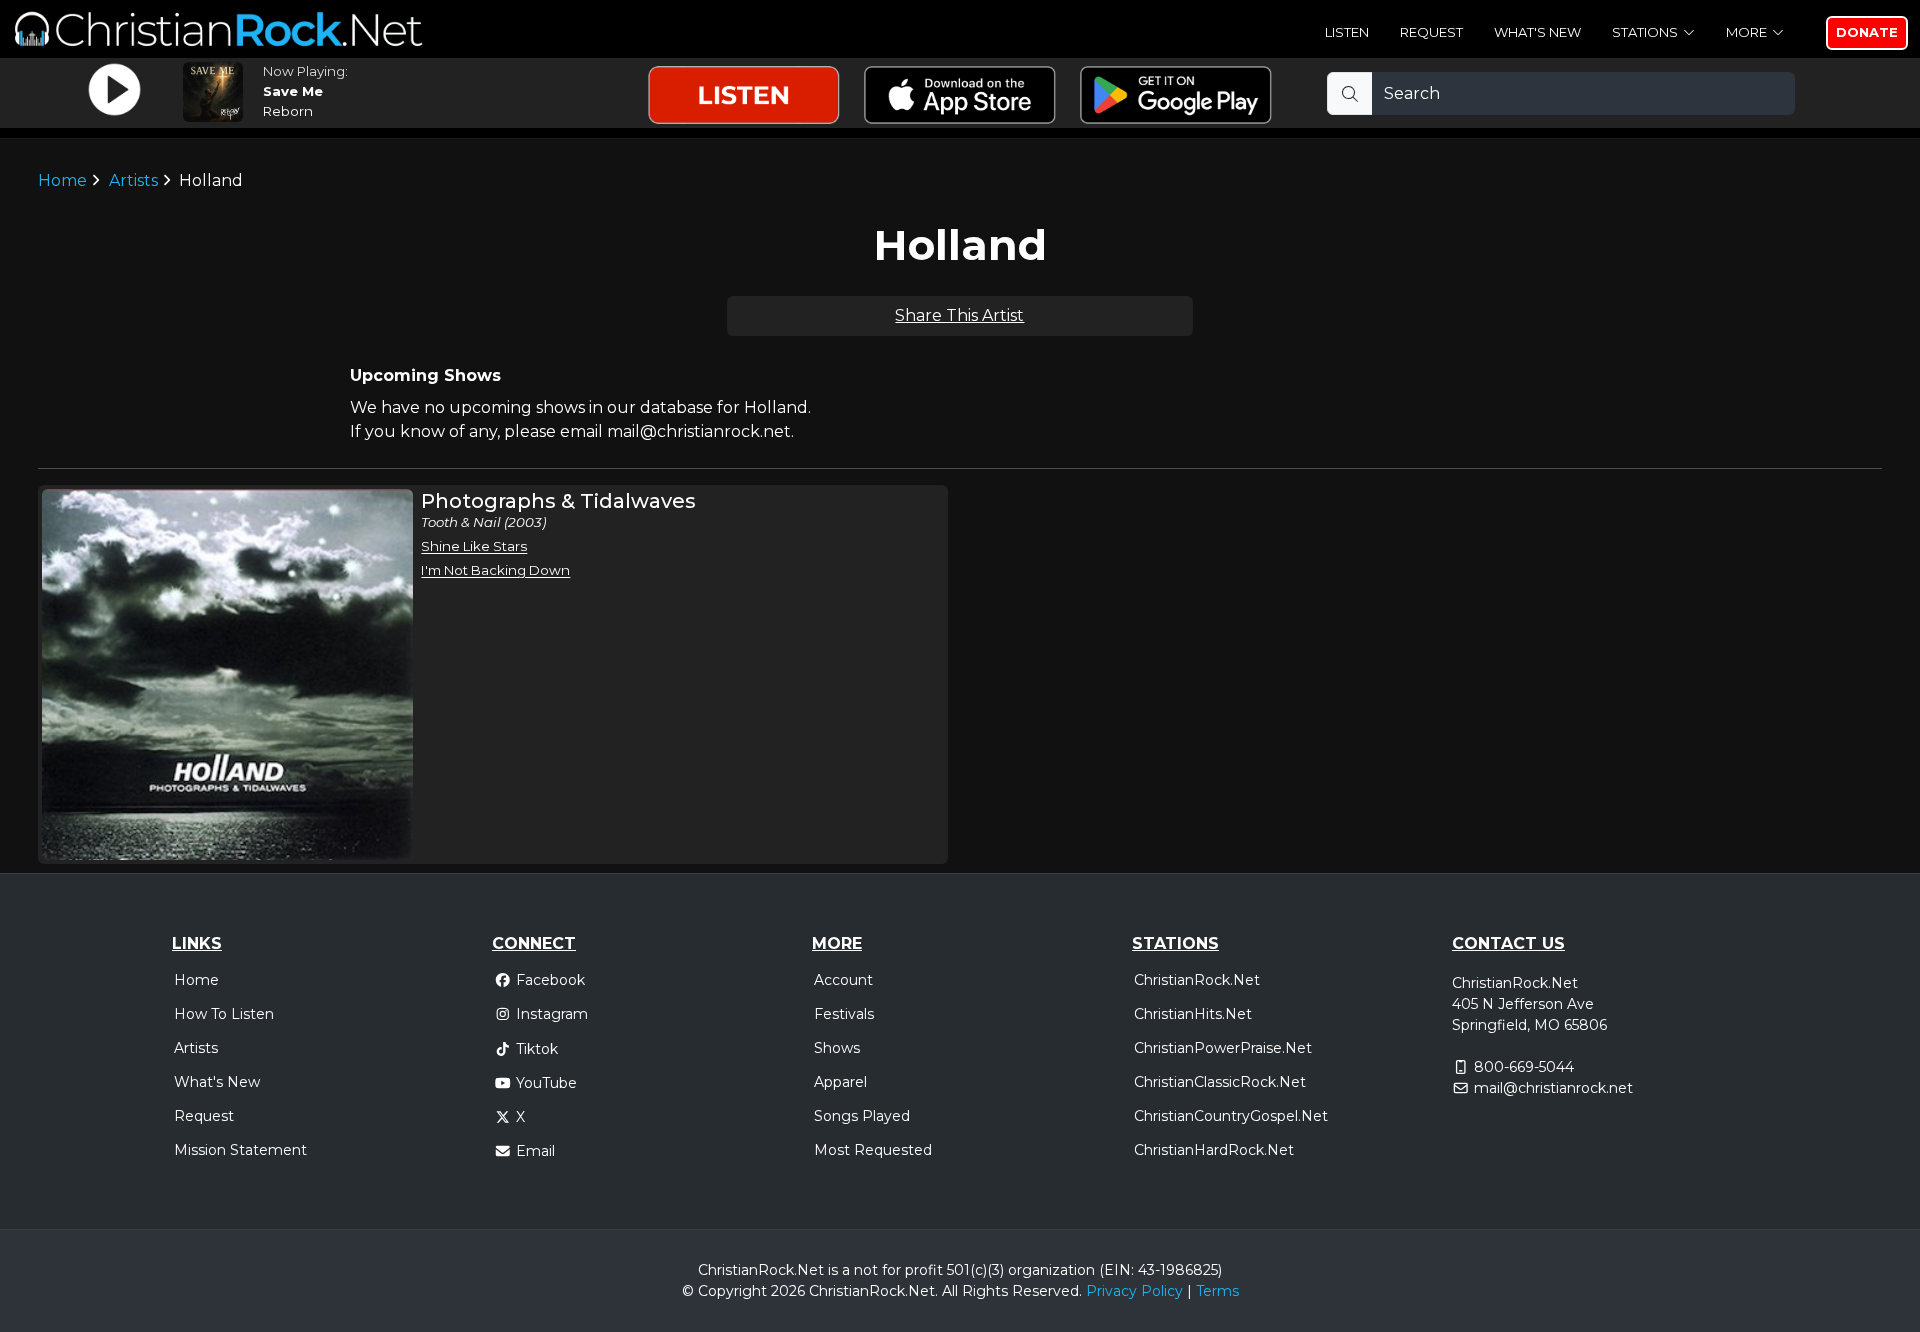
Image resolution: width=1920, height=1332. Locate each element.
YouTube (546, 1083)
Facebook (550, 980)
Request (1431, 32)
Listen (1347, 32)
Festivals (844, 1014)
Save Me (293, 91)
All (950, 1291)
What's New (1537, 32)
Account (843, 980)
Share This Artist (959, 315)
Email (535, 1151)
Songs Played (862, 1116)
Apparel (840, 1082)
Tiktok (537, 1049)
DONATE (1867, 32)
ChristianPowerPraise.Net (1223, 1048)
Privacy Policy (1134, 1291)
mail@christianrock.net (1553, 1088)
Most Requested (873, 1150)
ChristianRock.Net (1197, 980)
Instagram (552, 1014)
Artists (133, 180)
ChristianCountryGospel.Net (1231, 1116)
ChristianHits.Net (1193, 1014)
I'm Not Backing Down (495, 570)
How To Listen (224, 1014)
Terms (1217, 1291)
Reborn (288, 111)
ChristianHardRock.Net (1214, 1150)
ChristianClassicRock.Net (1220, 1082)
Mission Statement (240, 1150)
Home (62, 180)
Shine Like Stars (474, 546)
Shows (837, 1048)
